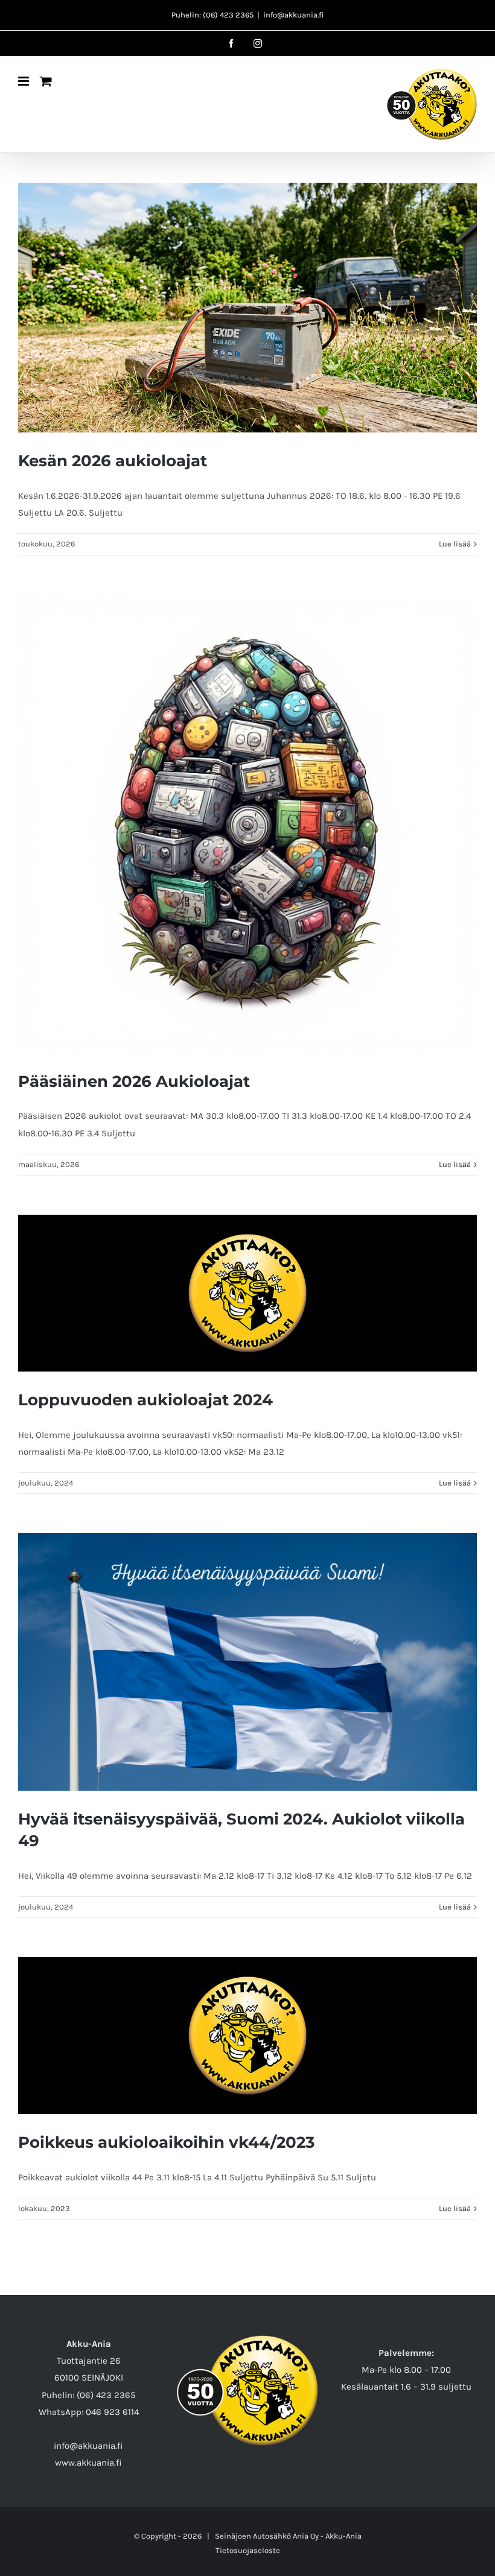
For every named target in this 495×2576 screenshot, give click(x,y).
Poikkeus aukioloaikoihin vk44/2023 (166, 2142)
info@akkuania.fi (293, 15)
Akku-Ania (343, 2536)
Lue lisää (455, 544)
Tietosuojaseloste (248, 2550)
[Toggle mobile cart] (46, 81)
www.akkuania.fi (88, 2463)
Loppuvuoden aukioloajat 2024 (145, 1400)
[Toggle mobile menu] (24, 81)
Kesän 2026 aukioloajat (113, 461)
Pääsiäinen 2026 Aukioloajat (134, 1081)
